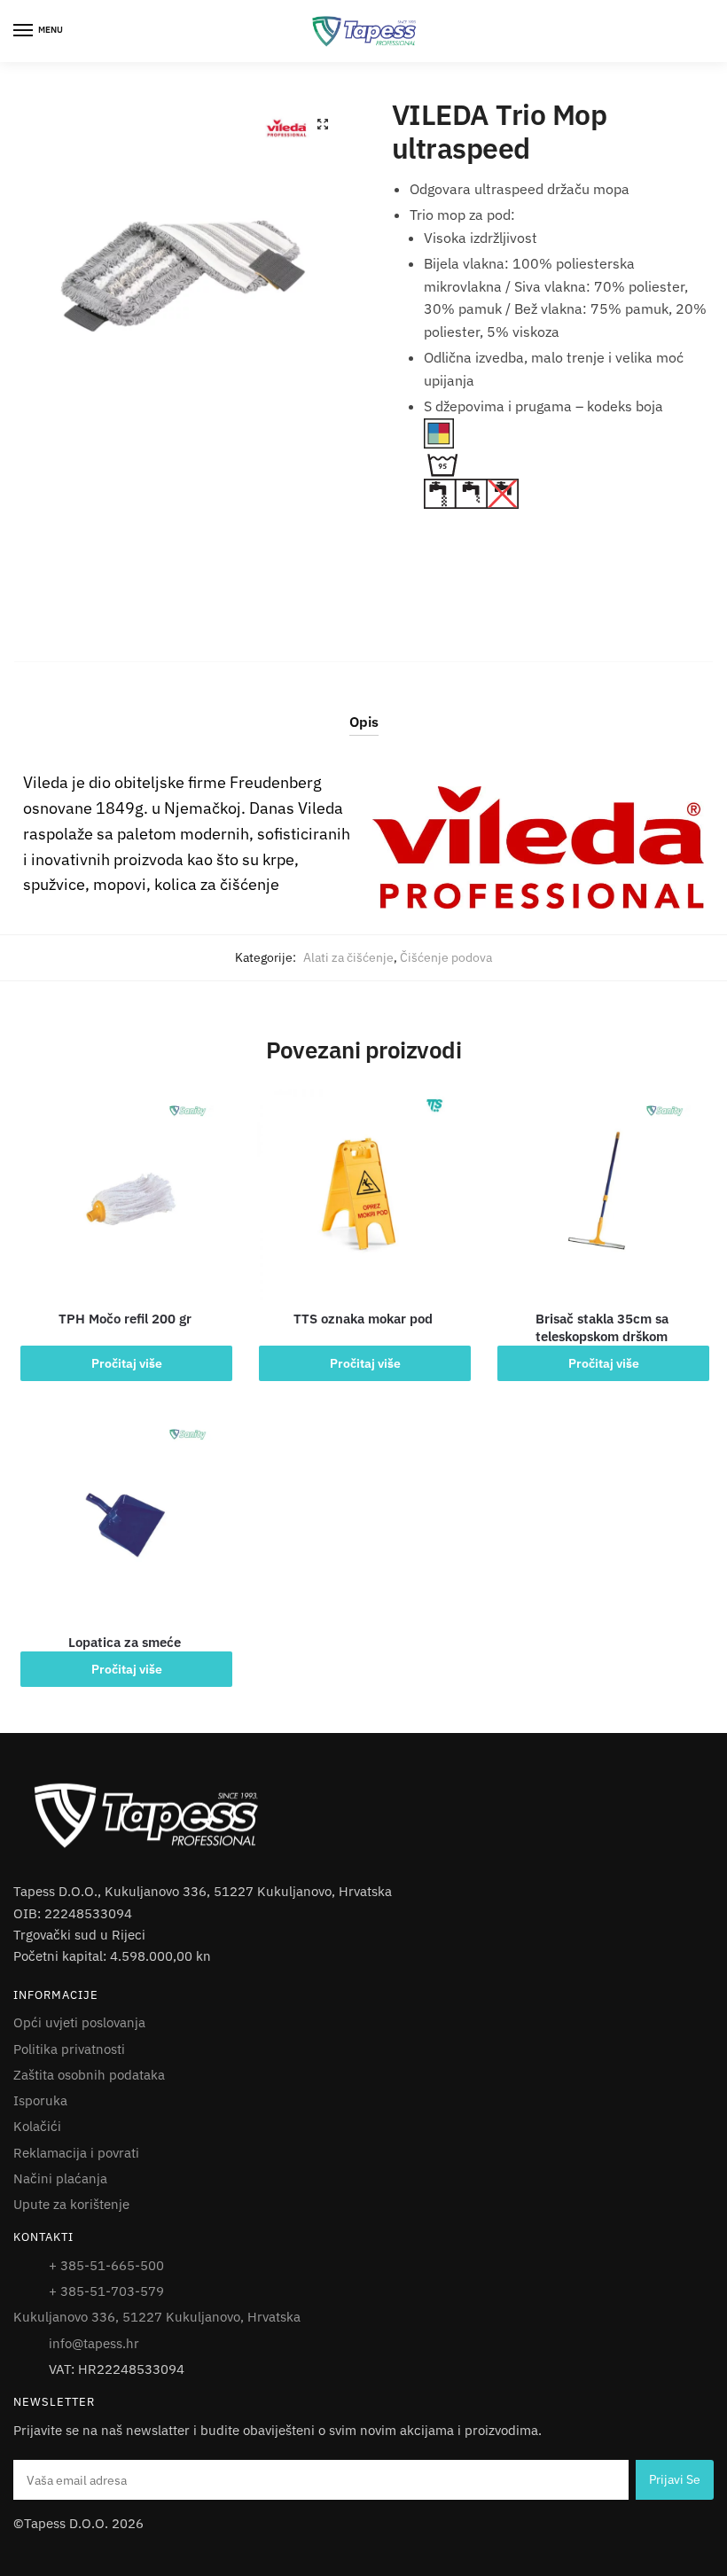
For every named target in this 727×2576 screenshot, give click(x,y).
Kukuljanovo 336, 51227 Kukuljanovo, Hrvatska (157, 2317)
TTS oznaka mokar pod (363, 1319)
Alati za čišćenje (348, 957)
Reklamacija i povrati (76, 2153)
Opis (364, 722)
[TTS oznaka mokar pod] (363, 1194)
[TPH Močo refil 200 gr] (125, 1194)
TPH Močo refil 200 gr (125, 1319)
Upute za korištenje (71, 2204)
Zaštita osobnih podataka (89, 2075)
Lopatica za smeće (125, 1642)
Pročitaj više (127, 1363)
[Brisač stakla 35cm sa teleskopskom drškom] (602, 1194)
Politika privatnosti (69, 2049)
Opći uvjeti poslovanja (79, 2022)
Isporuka (40, 2100)
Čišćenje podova (446, 957)
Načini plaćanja (60, 2178)
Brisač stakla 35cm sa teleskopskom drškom (602, 1327)
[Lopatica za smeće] (125, 1518)
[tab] (364, 708)
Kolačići (37, 2126)
